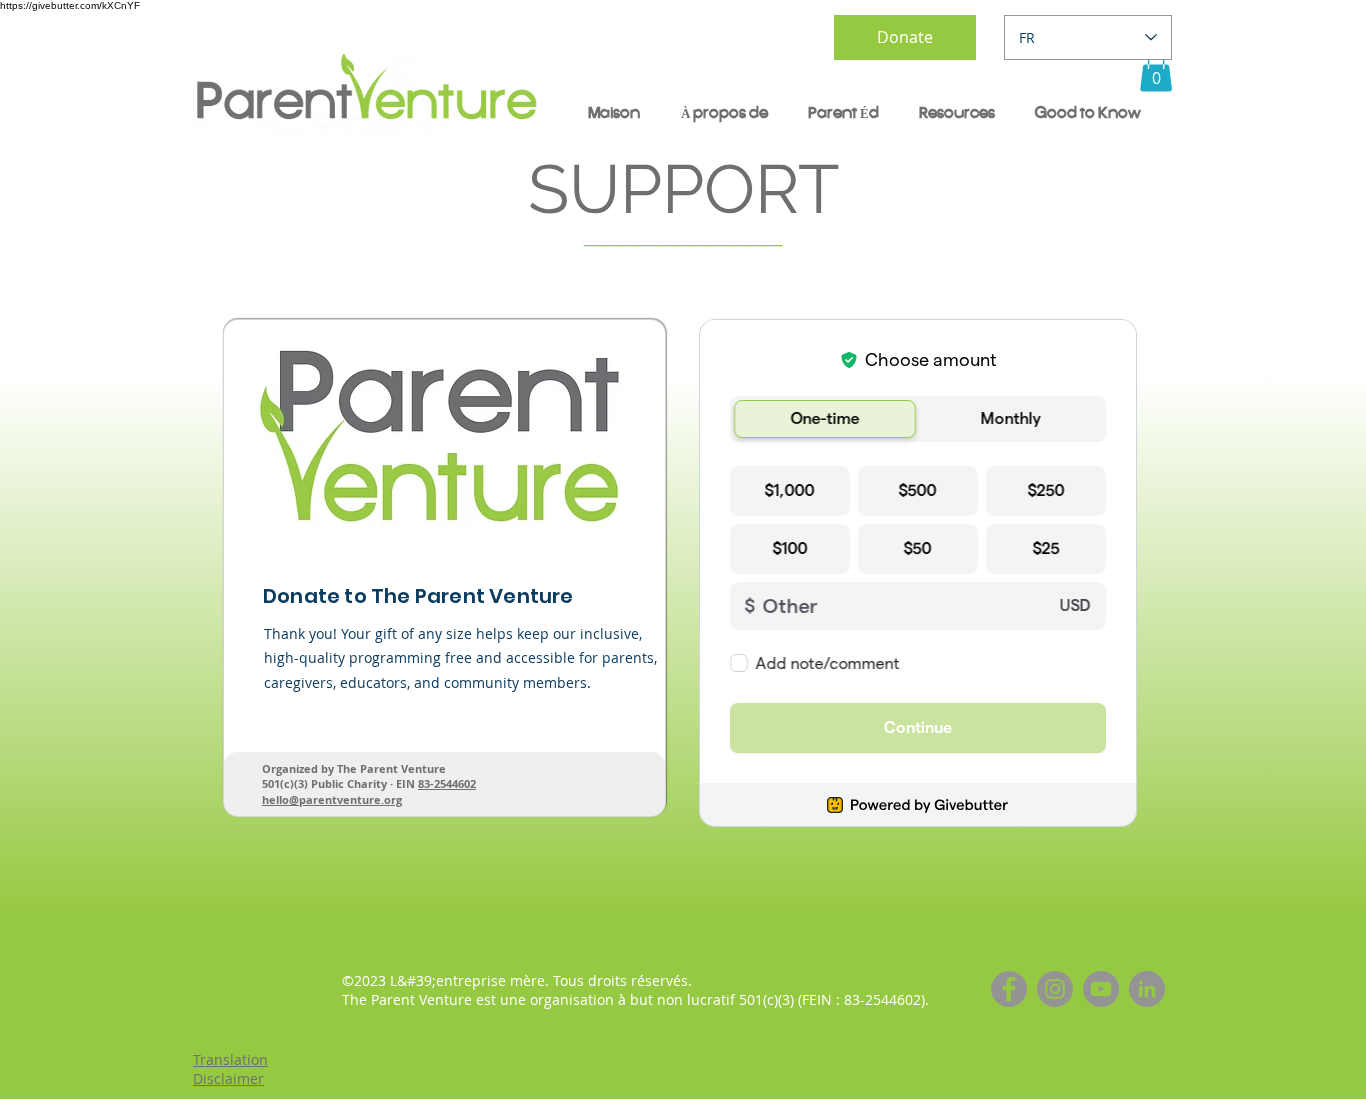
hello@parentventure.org (332, 799)
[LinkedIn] (1147, 989)
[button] (1156, 71)
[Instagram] (1055, 989)
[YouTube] (1101, 989)
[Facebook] (1009, 989)
